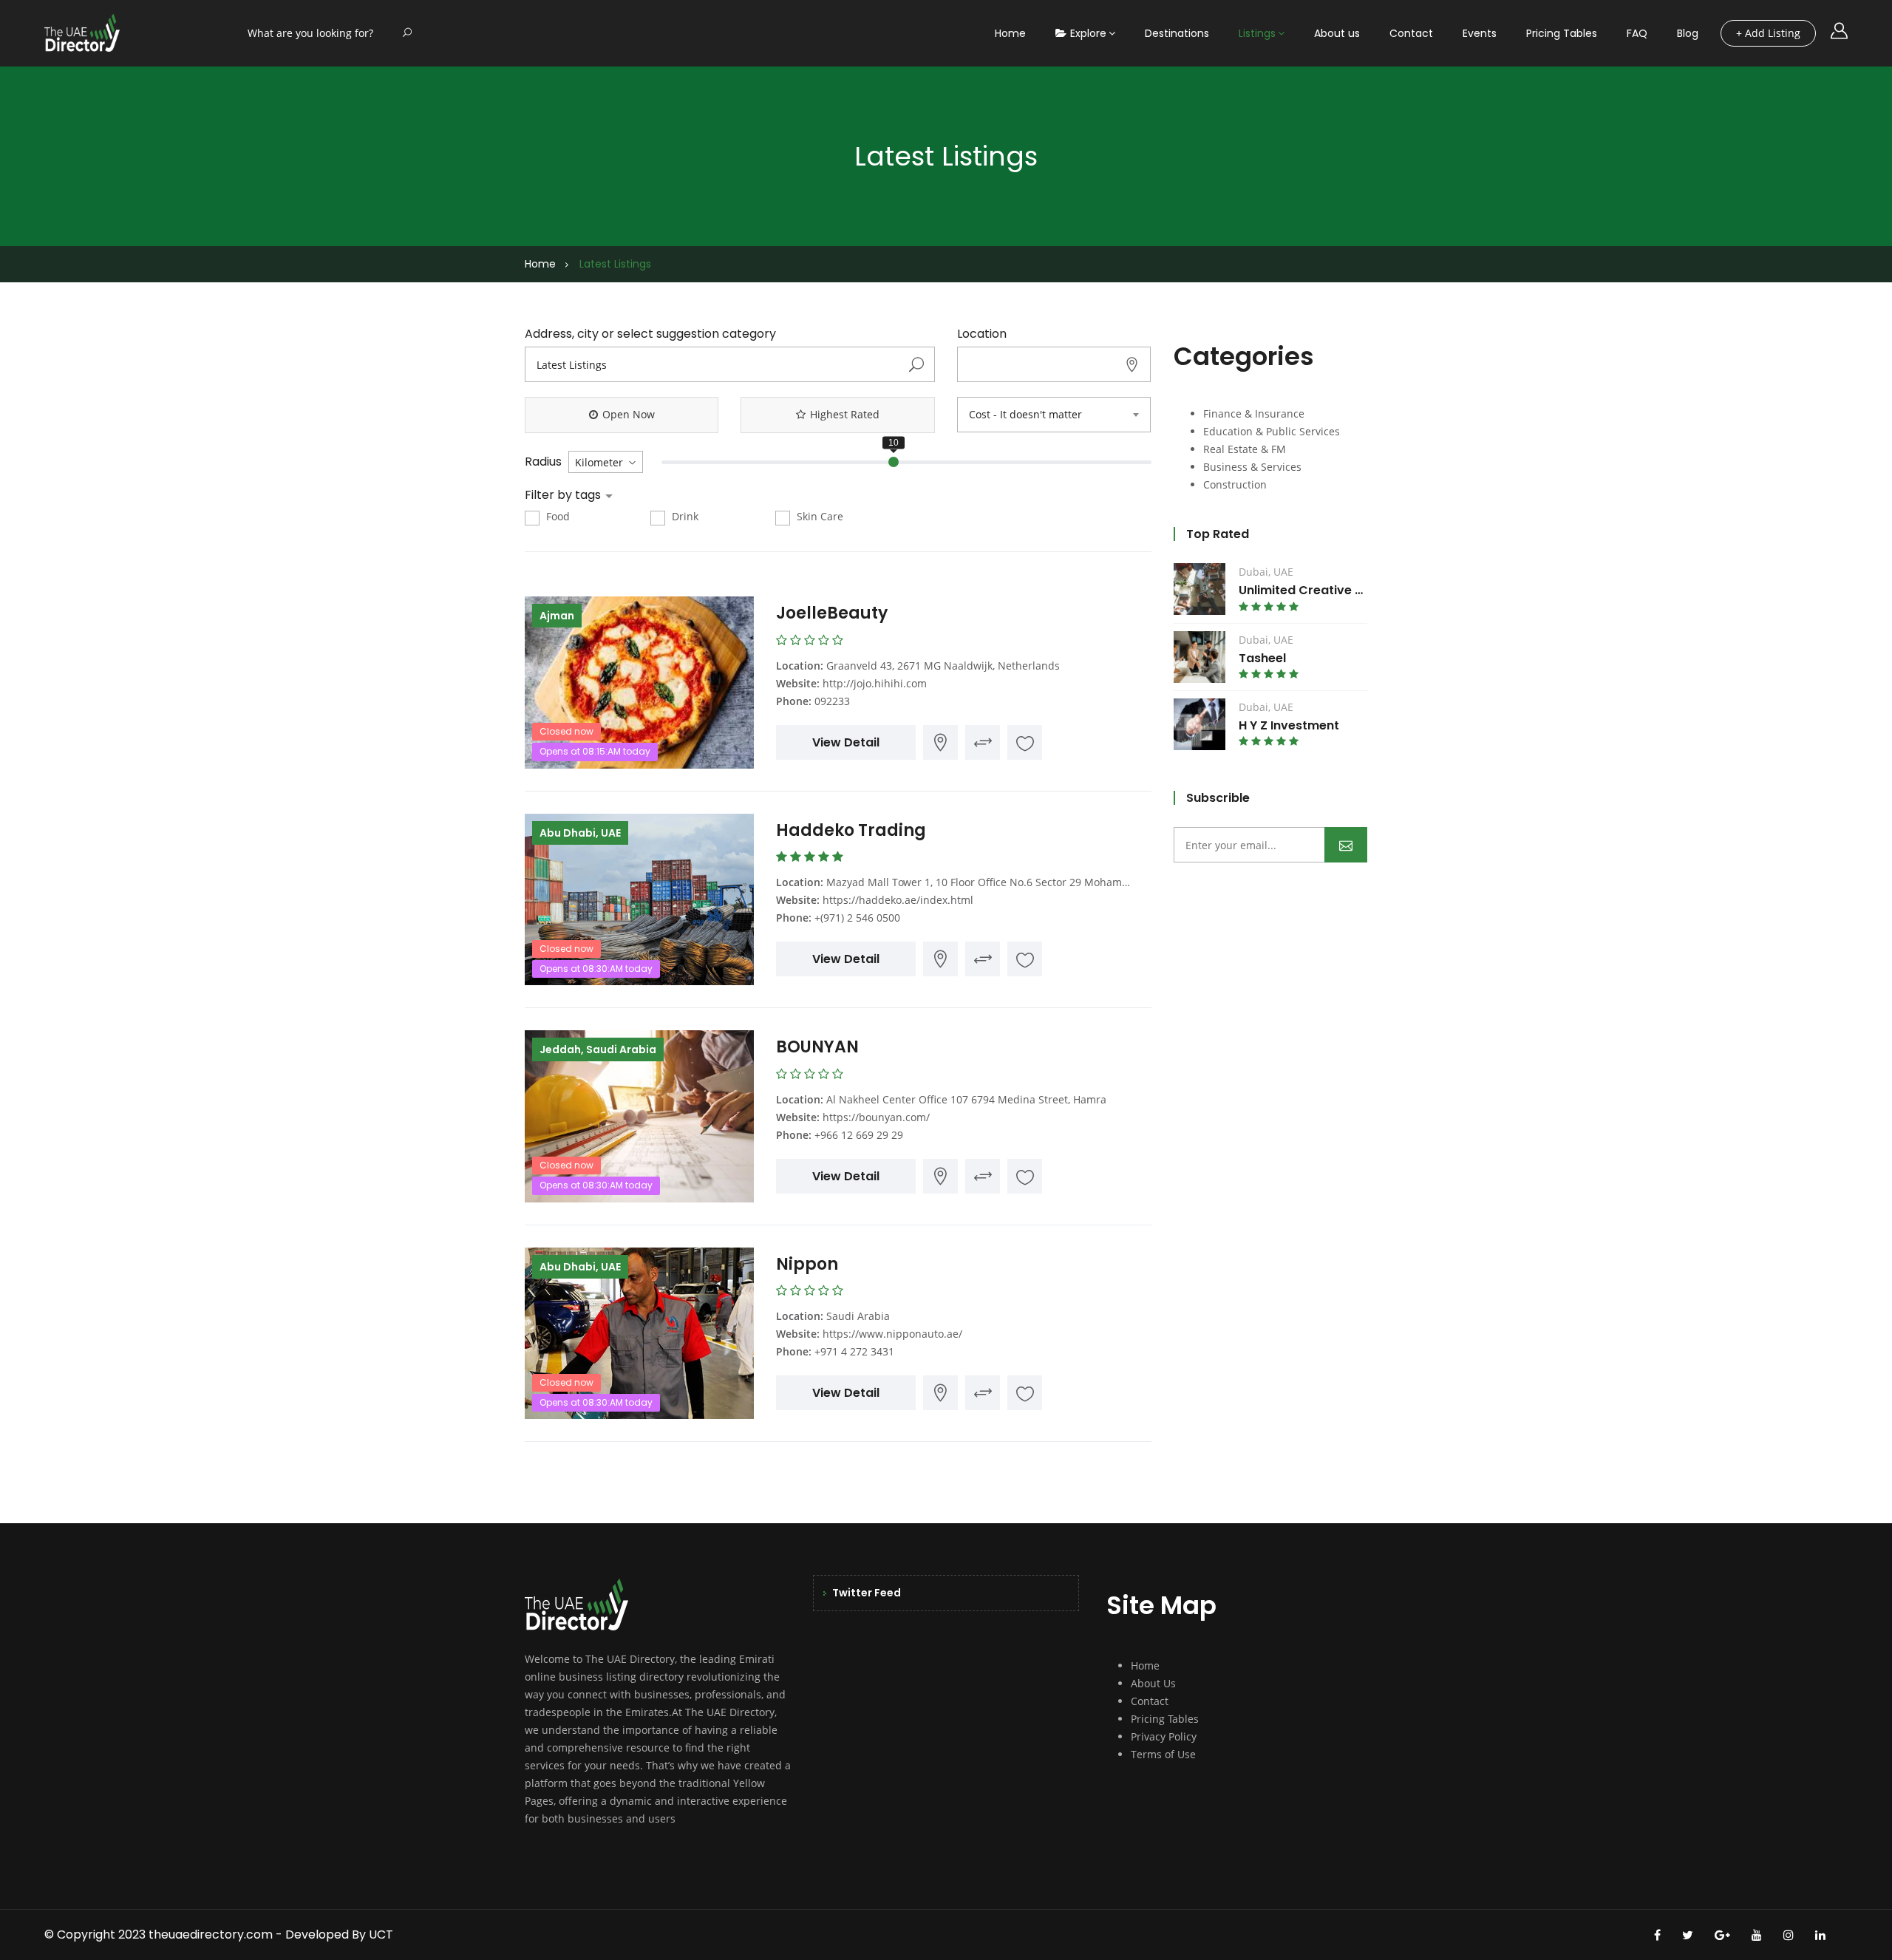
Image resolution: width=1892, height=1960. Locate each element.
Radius (543, 462)
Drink (684, 516)
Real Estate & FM (1245, 449)
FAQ (1637, 33)
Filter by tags (564, 495)
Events (1480, 33)
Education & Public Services (1272, 431)
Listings (1257, 33)
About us (1337, 33)
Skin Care (819, 516)
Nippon (807, 1264)
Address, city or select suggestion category (650, 334)
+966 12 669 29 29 (859, 1135)
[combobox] (1054, 415)
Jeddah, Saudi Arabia (598, 1049)
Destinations (1177, 33)
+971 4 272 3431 (854, 1351)
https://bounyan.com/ (876, 1117)
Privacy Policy (1164, 1736)
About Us (1153, 1683)
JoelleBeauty (832, 613)
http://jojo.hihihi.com (875, 683)
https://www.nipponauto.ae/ (892, 1334)
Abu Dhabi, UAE (580, 833)
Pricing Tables (1562, 33)
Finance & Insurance (1254, 414)
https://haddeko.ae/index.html (898, 900)
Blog (1688, 33)
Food (557, 516)
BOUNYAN (817, 1047)
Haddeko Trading (853, 830)
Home (1010, 33)
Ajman (557, 616)
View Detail (846, 742)
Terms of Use (1163, 1754)
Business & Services (1252, 467)
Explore (1088, 33)
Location (982, 334)
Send (1346, 845)
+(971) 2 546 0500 (857, 918)
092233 (832, 701)
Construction (1235, 484)
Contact (1411, 33)
